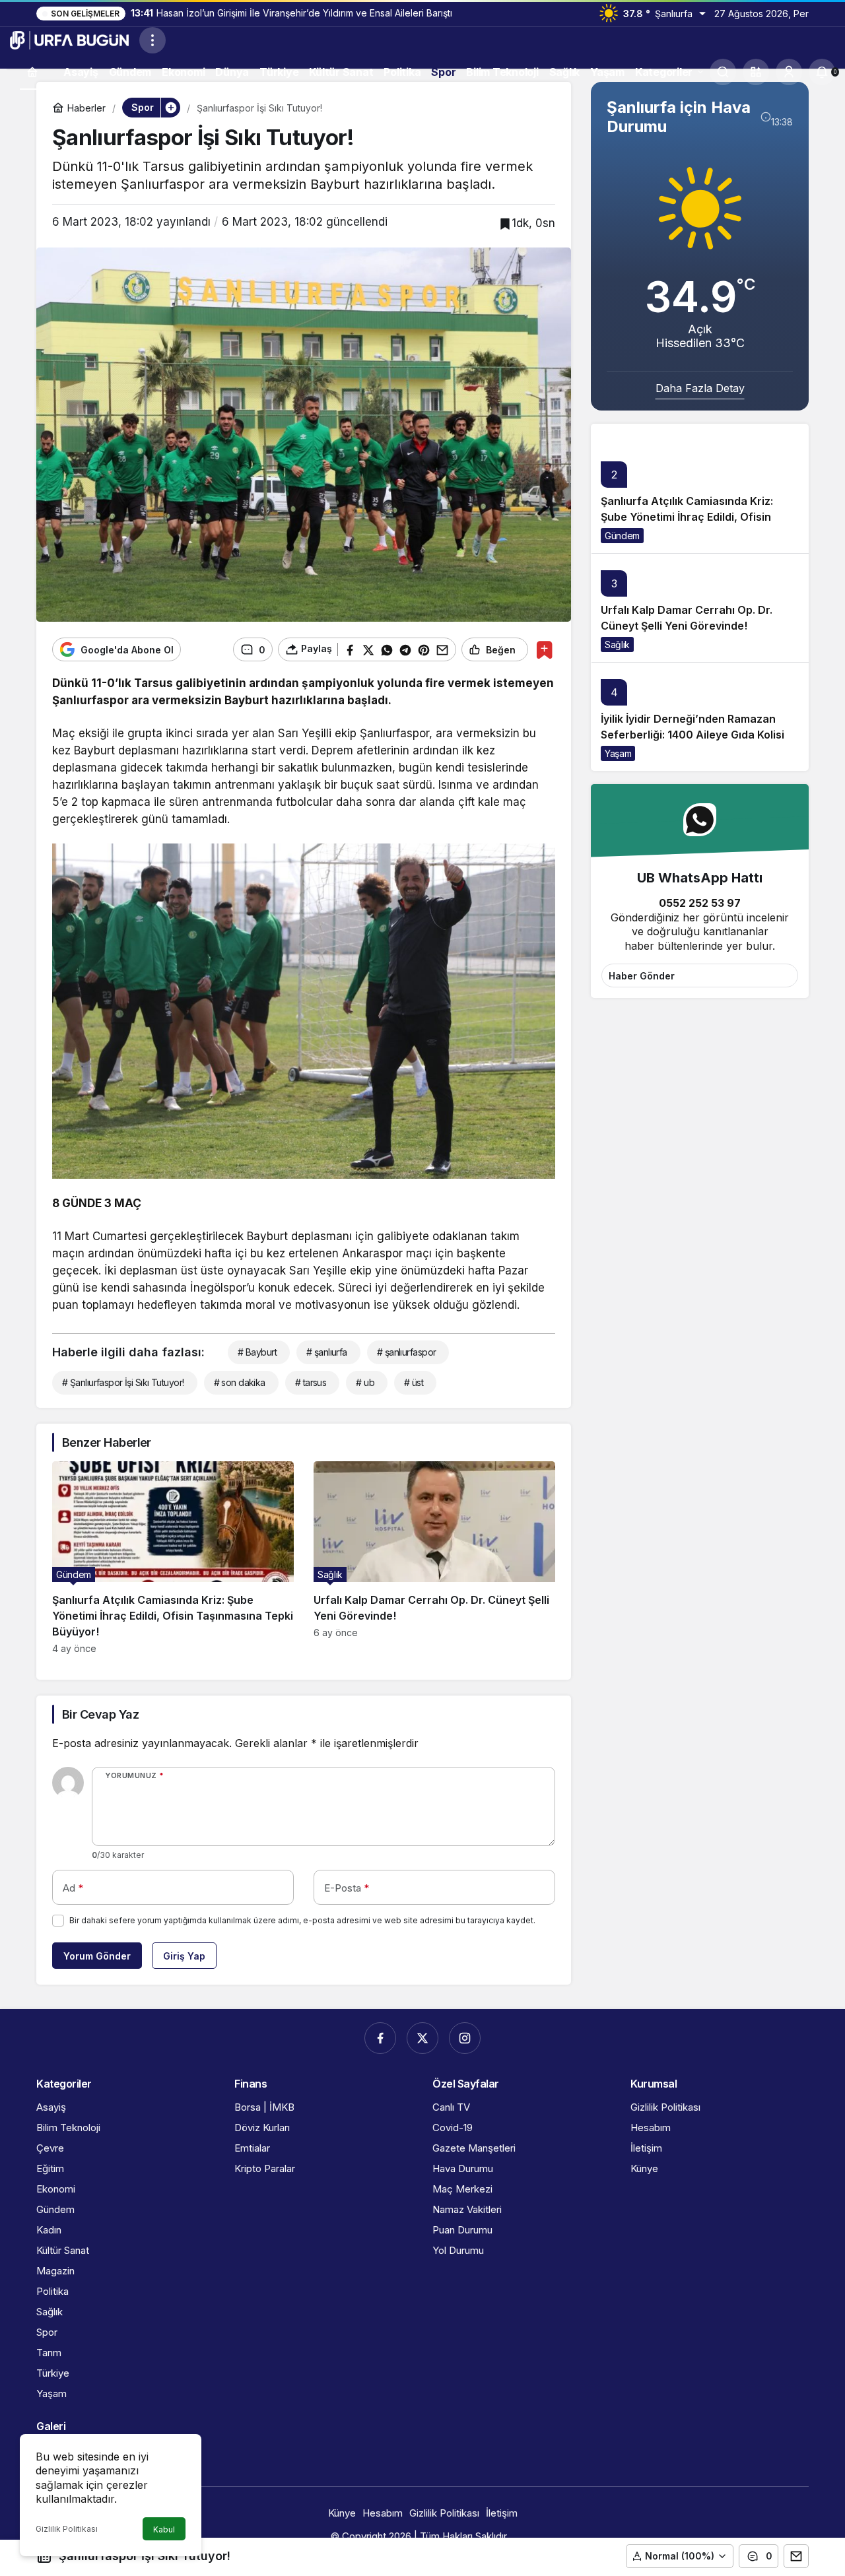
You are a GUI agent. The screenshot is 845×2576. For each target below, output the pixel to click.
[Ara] (723, 72)
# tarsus (311, 1382)
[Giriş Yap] (789, 72)
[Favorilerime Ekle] (544, 650)
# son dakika (240, 1382)
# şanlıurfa (327, 1352)
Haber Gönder (642, 976)
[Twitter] (422, 2038)
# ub (365, 1382)
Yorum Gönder (97, 1956)
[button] (756, 72)
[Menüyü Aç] (152, 40)
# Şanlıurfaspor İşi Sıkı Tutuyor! (123, 1382)
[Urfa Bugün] (69, 39)
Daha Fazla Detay (700, 388)
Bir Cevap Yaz (100, 1714)
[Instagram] (465, 2038)
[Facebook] (380, 2038)
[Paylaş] (796, 2556)
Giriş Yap (184, 1956)
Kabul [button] (164, 2529)
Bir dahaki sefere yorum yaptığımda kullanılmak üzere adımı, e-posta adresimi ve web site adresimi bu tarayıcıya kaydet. (302, 1920)
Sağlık (617, 644)
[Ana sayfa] (32, 72)
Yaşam (618, 753)
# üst (414, 1382)
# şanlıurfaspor (407, 1352)
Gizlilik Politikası (67, 2529)
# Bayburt (257, 1352)
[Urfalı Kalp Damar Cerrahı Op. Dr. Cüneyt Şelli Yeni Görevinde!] (434, 1558)
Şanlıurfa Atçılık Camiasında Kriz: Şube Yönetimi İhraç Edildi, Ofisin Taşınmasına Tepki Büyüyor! (687, 517)
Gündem (622, 536)
